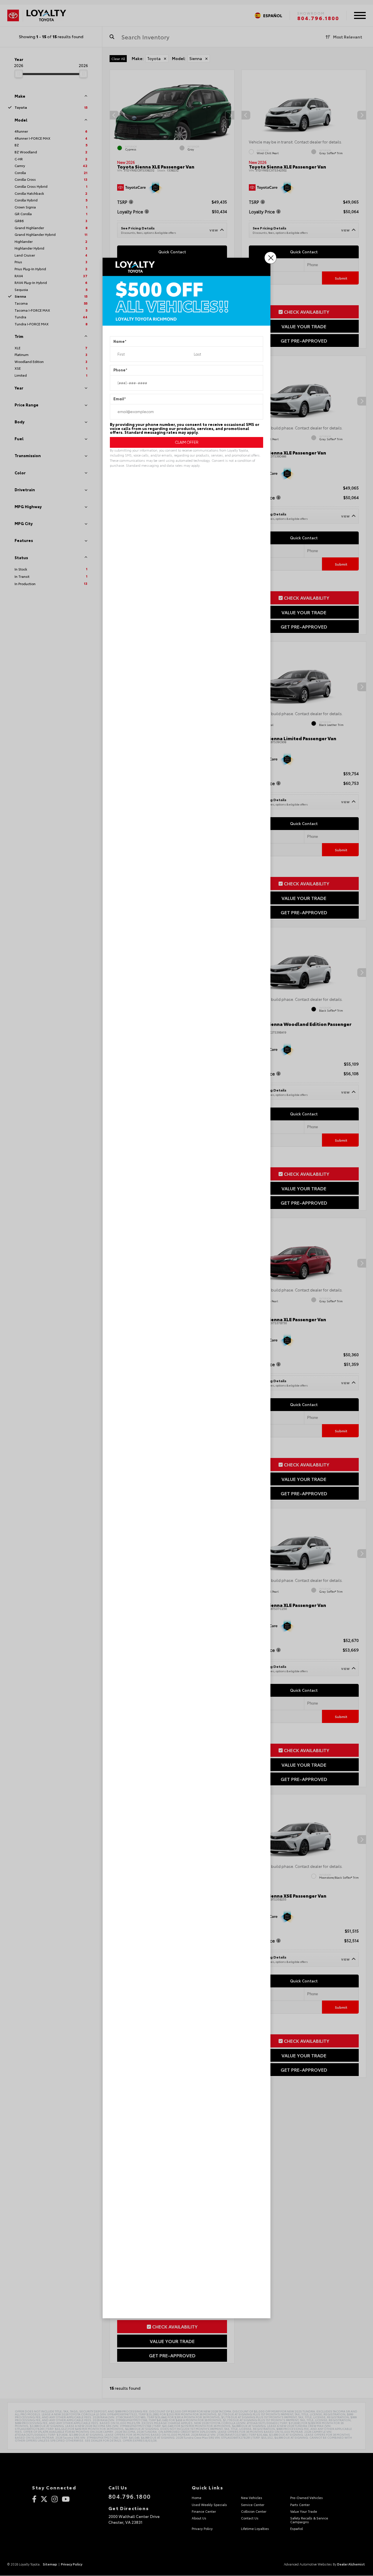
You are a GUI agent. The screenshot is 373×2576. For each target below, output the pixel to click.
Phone (120, 370)
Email (120, 399)
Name (120, 342)
